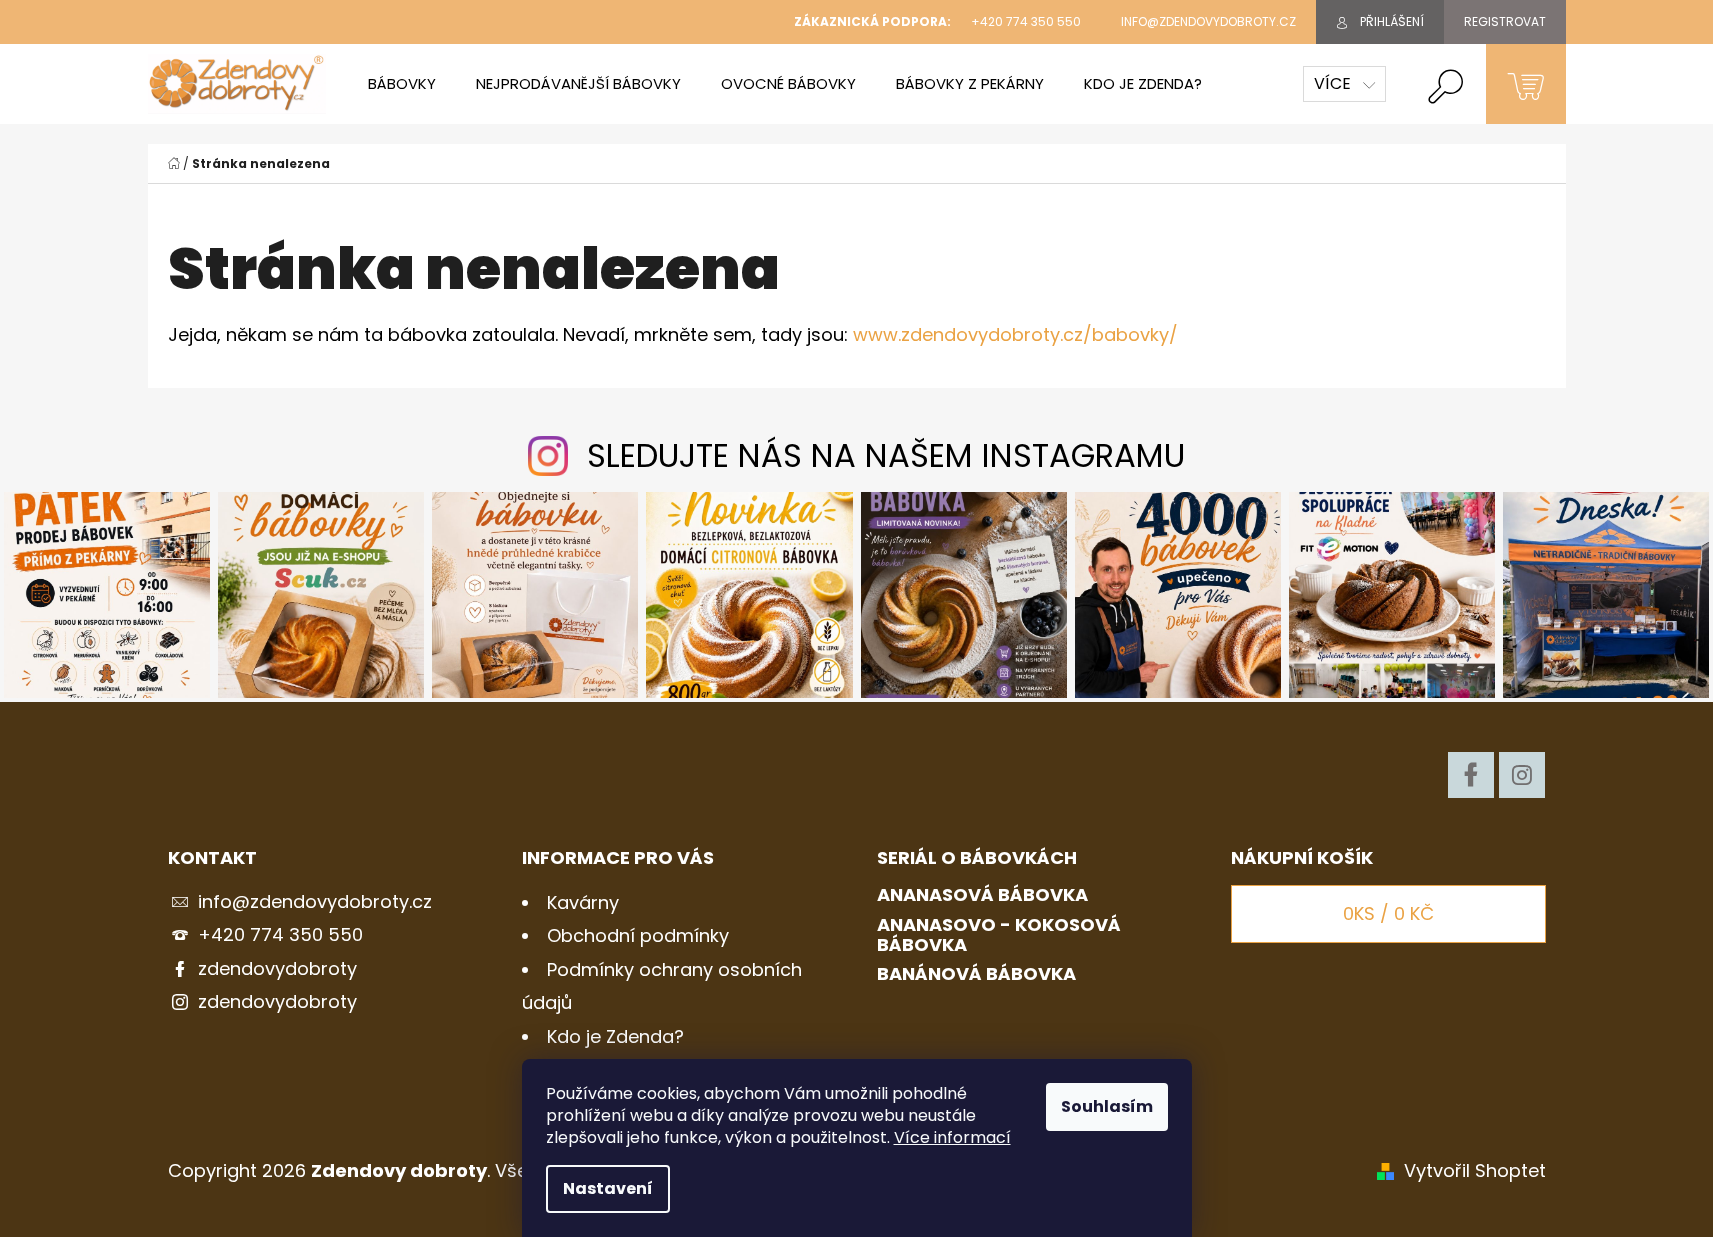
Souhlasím (1107, 1106)
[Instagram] (1522, 775)
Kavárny (583, 902)
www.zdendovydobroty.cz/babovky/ (1015, 334)
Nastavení (608, 1188)
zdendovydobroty (277, 968)
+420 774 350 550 (280, 934)
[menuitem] (402, 84)
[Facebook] (1471, 775)
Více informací (952, 1137)
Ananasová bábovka (982, 895)
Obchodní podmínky (638, 935)
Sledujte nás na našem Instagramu (886, 455)
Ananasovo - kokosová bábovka (999, 935)
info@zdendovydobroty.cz (315, 901)
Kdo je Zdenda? (615, 1036)
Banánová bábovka (976, 974)
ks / (1388, 913)
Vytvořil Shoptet (1475, 1170)
